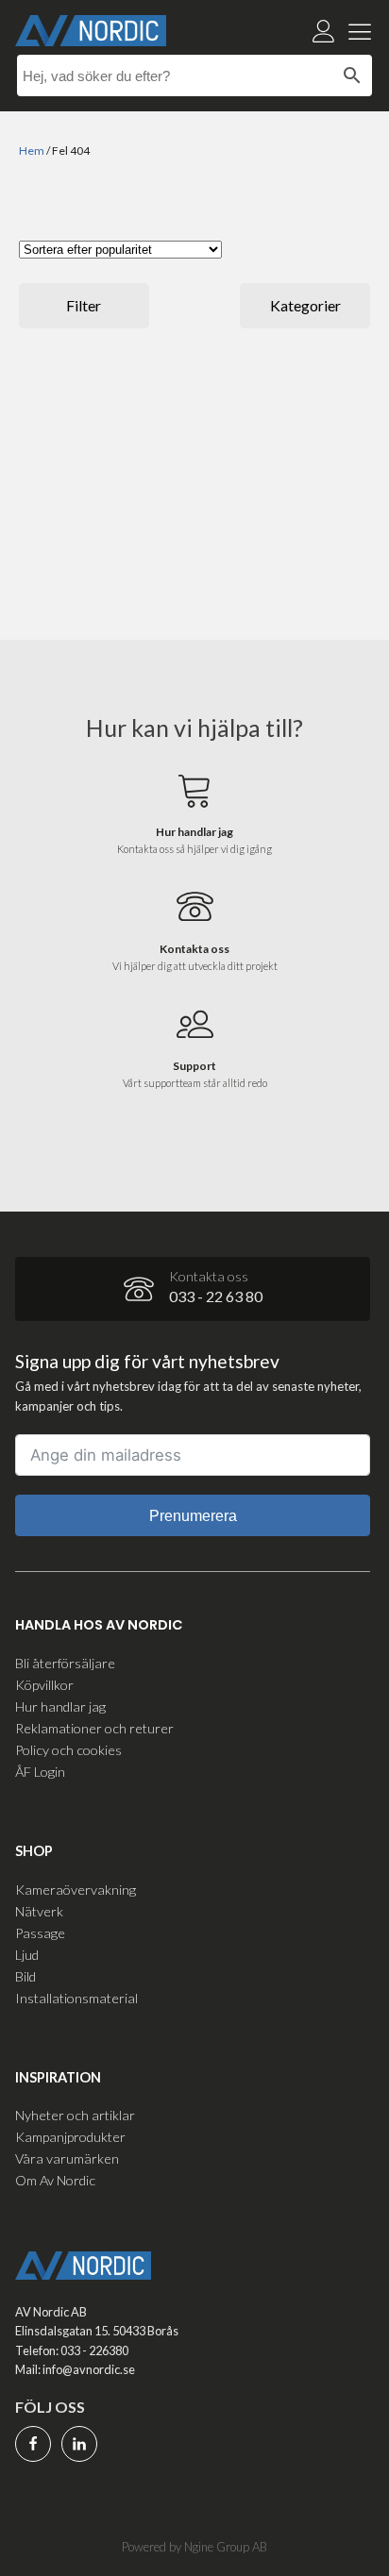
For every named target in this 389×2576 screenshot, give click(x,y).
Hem (32, 151)
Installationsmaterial (76, 1998)
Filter (84, 305)
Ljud (27, 1955)
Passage (40, 1933)
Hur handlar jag (60, 1706)
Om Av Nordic (55, 2180)
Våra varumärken (67, 2158)
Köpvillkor (44, 1685)
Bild (25, 1976)
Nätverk (39, 1911)
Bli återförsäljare (65, 1663)
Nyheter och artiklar (75, 2115)
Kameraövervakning (76, 1890)
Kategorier (305, 305)
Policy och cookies (68, 1750)
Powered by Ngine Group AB (194, 2547)
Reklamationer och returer (94, 1728)
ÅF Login (40, 1772)
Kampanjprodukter (70, 2137)
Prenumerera (193, 1516)
